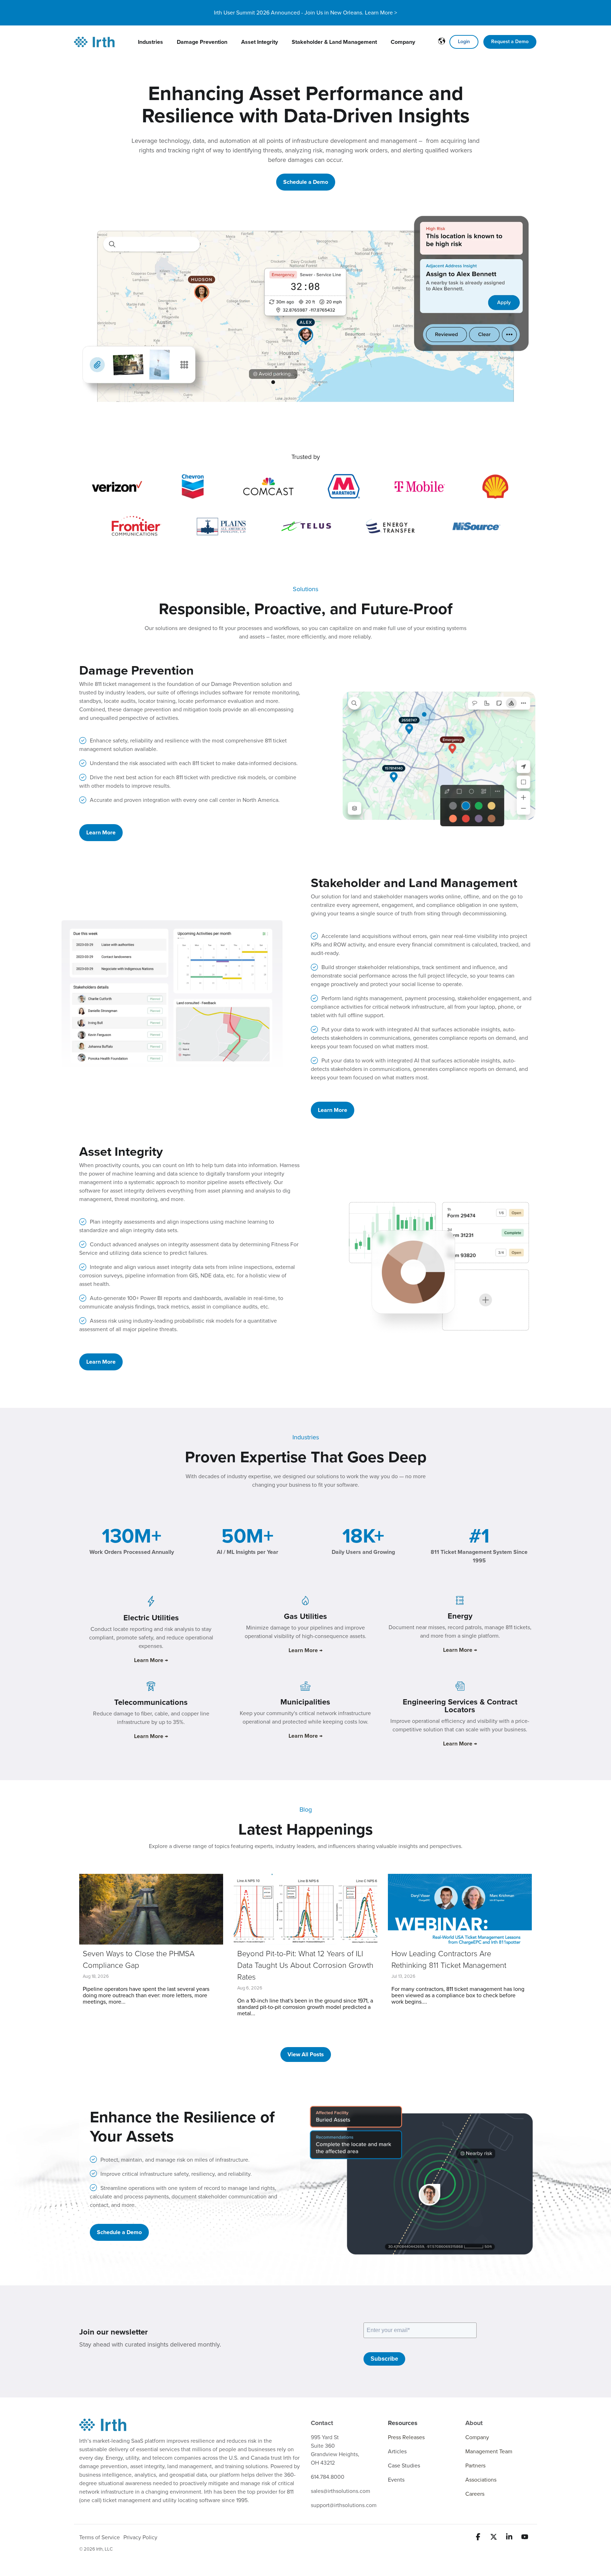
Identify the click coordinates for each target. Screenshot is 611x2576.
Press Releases (406, 2437)
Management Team (489, 2452)
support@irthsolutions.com (344, 2505)
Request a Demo (510, 42)
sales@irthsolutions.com (341, 2491)
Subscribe (384, 2359)
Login (464, 42)
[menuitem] (150, 42)
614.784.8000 (328, 2477)
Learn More (101, 1362)
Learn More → (305, 1650)
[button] (479, 2538)
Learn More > (381, 13)
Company (477, 2437)
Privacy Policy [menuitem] (140, 2537)
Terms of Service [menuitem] (100, 2537)
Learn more (101, 833)
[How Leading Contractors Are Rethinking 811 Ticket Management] (460, 1909)
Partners (475, 2466)
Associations (481, 2480)
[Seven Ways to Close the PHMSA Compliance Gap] (151, 1909)
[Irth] (94, 42)
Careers (475, 2494)
